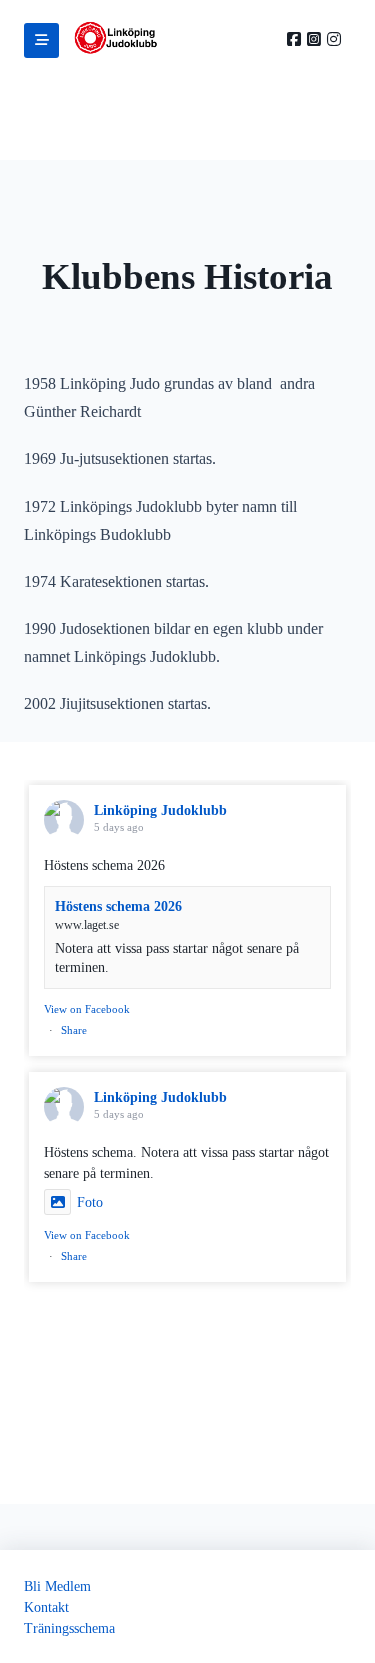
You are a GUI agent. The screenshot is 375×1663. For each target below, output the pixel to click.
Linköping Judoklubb (160, 810)
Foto (90, 1202)
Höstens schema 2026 (118, 906)
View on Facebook (87, 1009)
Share (74, 1030)
